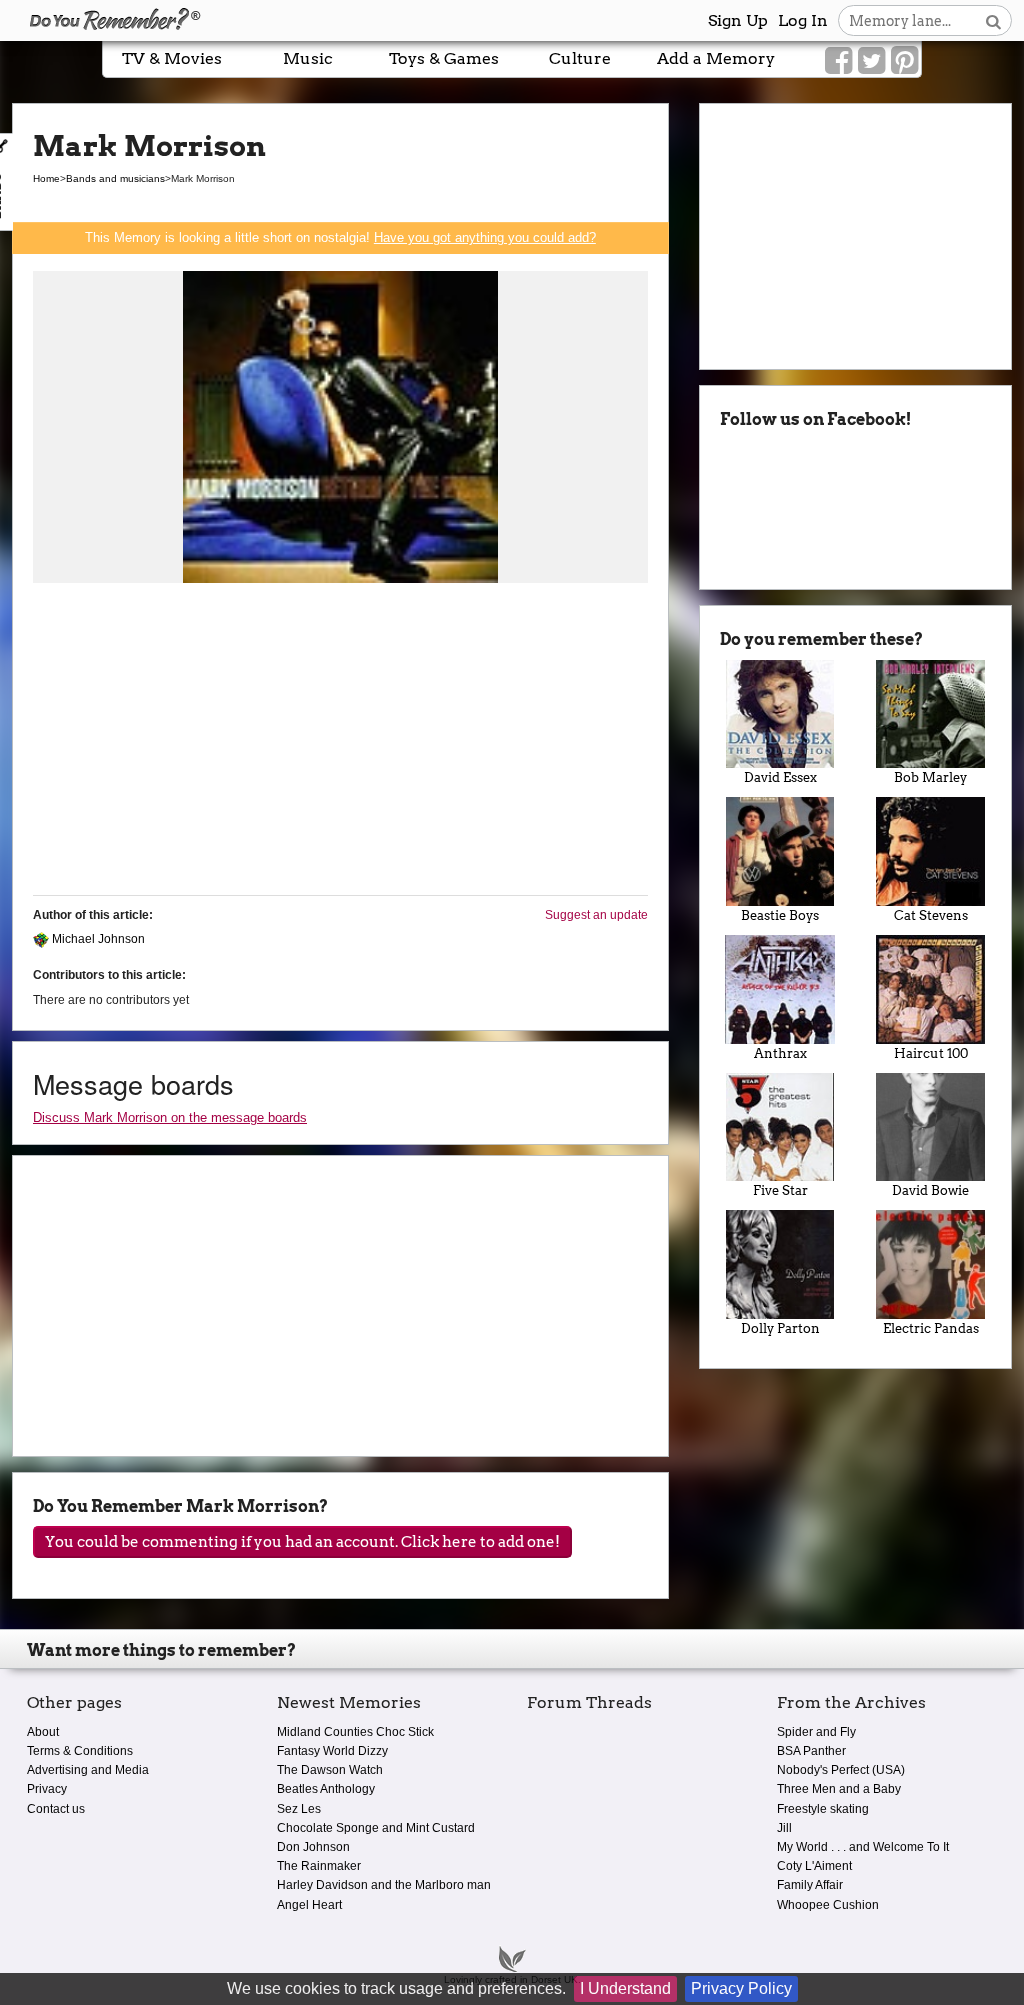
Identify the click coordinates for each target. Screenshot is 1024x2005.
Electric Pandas (931, 1328)
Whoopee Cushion (828, 1905)
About (43, 1732)
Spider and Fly (816, 1732)
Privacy (47, 1789)
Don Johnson (313, 1847)
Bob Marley (930, 777)
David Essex (780, 777)
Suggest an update (596, 915)
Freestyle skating (823, 1809)
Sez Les (299, 1809)
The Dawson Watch (330, 1770)
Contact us (56, 1809)
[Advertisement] (340, 740)
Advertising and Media (88, 1770)
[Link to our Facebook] (838, 61)
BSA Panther (811, 1751)
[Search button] (993, 20)
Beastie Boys (780, 915)
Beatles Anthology (326, 1789)
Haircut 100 (931, 1053)
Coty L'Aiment (814, 1866)
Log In (803, 20)
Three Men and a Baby (839, 1789)
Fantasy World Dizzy (332, 1751)
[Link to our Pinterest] (904, 61)
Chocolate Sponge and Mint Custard (376, 1828)
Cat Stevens (931, 915)
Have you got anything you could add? (485, 237)
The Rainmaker (319, 1866)
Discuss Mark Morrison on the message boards (170, 1117)
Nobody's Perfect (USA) (841, 1770)
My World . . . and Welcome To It (863, 1847)
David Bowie (930, 1190)
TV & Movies (172, 58)
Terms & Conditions (80, 1751)
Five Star (780, 1190)
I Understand (625, 1988)
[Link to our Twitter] (871, 61)
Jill (784, 1828)
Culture (580, 58)
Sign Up (738, 20)
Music (308, 58)
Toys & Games (444, 58)
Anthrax (780, 1053)
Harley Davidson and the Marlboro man (384, 1885)
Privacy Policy (741, 1988)
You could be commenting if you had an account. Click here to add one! (302, 1542)
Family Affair (810, 1885)
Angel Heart (309, 1905)
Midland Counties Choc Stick (355, 1732)
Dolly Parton (780, 1328)
